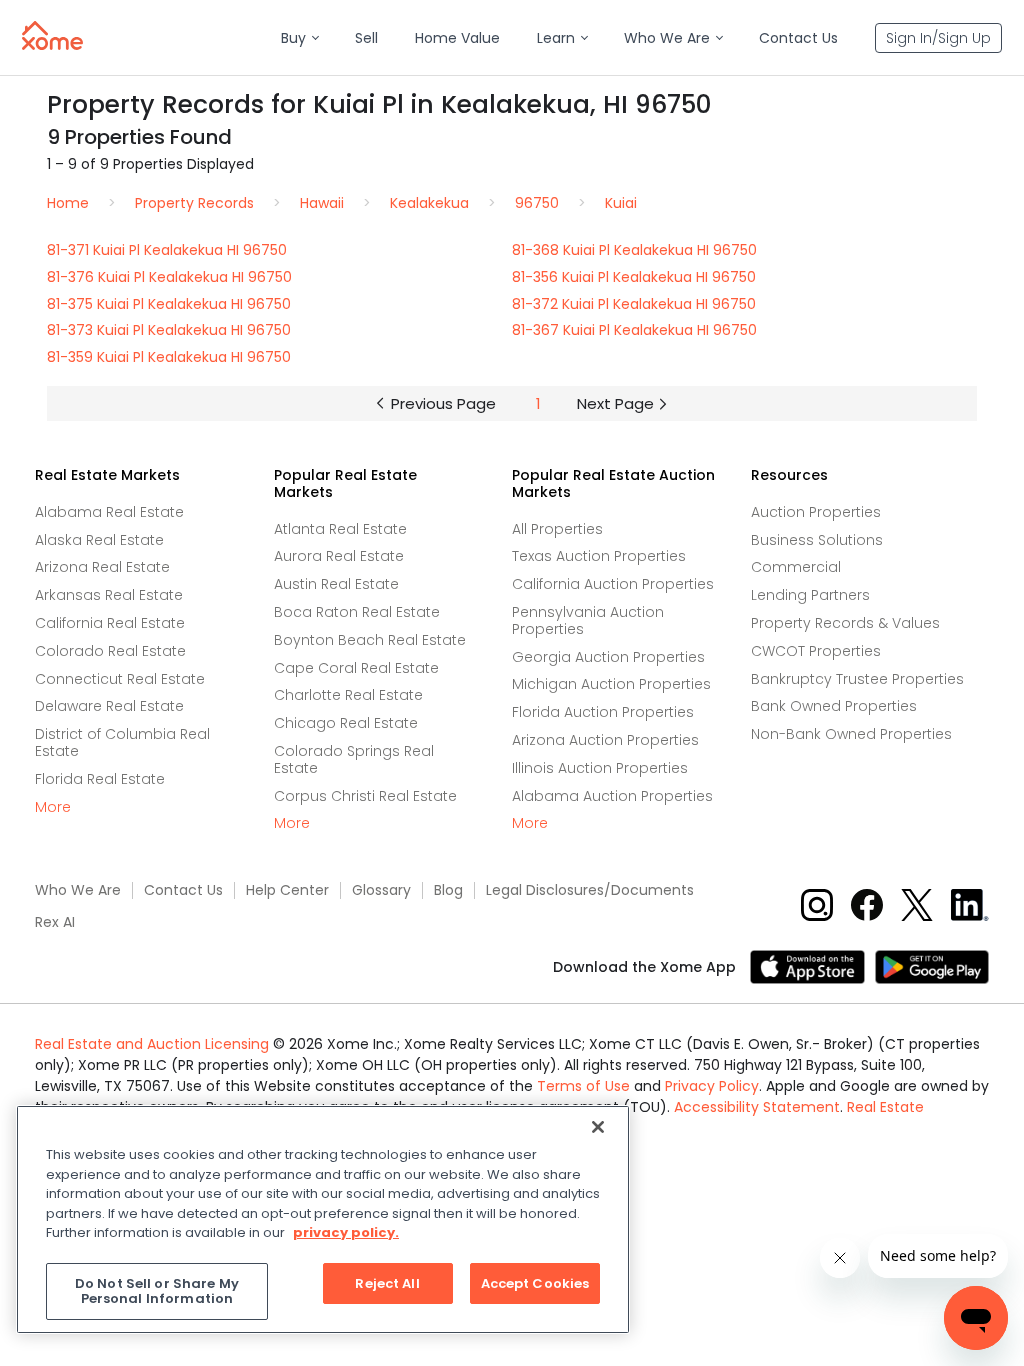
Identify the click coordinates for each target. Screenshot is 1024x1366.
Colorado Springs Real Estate (354, 759)
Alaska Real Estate (99, 540)
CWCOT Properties (816, 651)
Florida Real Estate (100, 779)
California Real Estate (110, 623)
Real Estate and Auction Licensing (152, 1044)
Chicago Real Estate (346, 723)
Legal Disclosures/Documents (590, 890)
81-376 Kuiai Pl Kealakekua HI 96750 (169, 277)
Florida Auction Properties (603, 712)
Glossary (381, 890)
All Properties (557, 529)
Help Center (287, 890)
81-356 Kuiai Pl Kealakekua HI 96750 (634, 277)
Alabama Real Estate (109, 512)
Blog (448, 890)
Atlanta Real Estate (340, 529)
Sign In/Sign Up (938, 38)
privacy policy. (346, 1232)
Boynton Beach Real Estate (370, 640)
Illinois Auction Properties (600, 768)
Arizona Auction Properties (605, 740)
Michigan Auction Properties (611, 684)
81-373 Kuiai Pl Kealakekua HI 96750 (169, 330)
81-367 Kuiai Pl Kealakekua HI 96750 (634, 330)
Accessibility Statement (757, 1107)
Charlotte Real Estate (348, 695)
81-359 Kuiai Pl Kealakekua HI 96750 (169, 357)
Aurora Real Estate (339, 556)
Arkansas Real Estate (109, 595)
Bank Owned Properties (834, 706)
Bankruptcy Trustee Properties (857, 679)
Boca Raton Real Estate (357, 612)
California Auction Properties (613, 584)
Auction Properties (816, 512)
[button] (299, 38)
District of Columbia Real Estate (122, 742)
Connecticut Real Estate (120, 679)
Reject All (387, 1283)
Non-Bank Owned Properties (851, 734)
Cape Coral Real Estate (356, 668)
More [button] (53, 807)
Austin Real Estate (336, 584)
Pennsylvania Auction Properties (588, 620)
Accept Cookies (535, 1283)
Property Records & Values (845, 623)
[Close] (598, 1127)
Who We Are (78, 890)
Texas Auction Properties (599, 556)
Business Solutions (817, 540)
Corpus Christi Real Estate (365, 796)
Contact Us (183, 890)
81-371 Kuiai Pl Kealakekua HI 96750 (167, 250)
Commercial (796, 567)
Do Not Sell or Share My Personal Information (157, 1291)
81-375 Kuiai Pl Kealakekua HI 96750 (169, 304)
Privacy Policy (712, 1086)
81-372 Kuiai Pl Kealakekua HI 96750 (634, 304)
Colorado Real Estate (110, 651)
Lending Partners (810, 595)
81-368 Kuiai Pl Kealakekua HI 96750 (634, 250)
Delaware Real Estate (109, 706)
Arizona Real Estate (102, 567)
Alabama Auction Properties (612, 796)
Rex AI (55, 922)
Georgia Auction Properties (608, 657)
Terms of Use (583, 1086)
